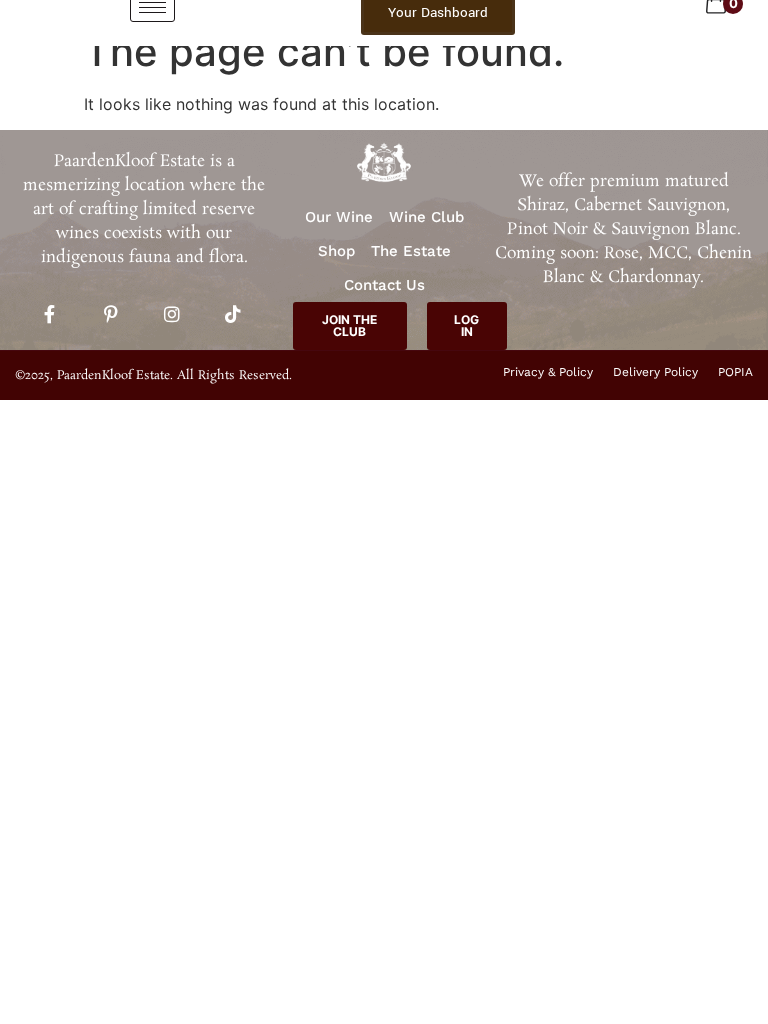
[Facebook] (50, 315)
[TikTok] (233, 315)
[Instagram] (172, 315)
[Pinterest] (111, 315)
